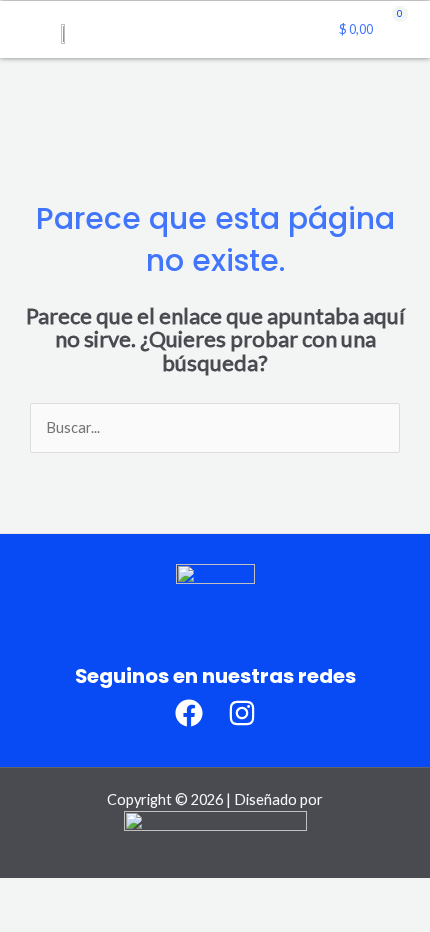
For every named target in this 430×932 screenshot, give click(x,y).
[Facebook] (189, 713)
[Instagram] (242, 713)
